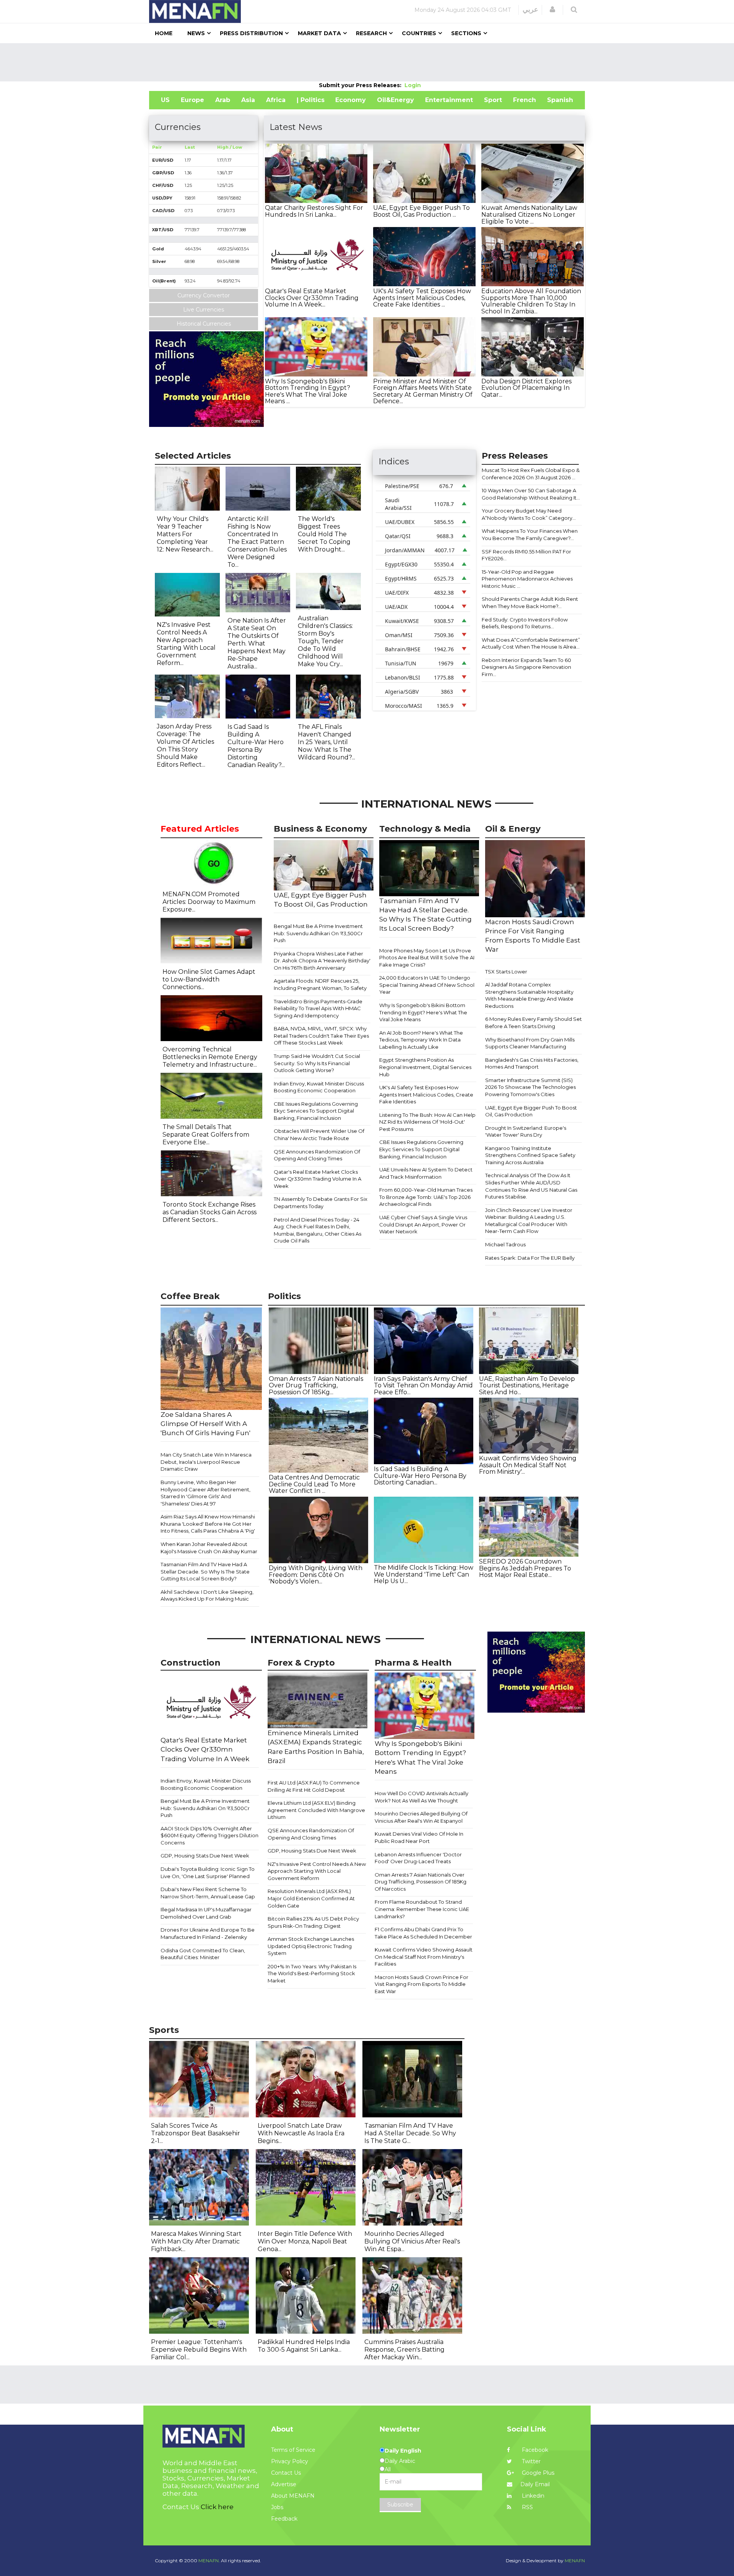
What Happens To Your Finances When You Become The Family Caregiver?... (530, 535)
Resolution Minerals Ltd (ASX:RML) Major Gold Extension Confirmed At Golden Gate (311, 1898)
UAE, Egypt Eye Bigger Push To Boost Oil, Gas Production (531, 1111)
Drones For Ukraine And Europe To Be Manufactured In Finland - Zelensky (208, 1933)
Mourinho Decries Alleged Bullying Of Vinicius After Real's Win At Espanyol (421, 1817)
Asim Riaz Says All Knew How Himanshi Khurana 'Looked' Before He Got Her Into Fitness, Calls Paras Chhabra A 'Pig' (208, 1524)
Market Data (319, 33)
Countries (419, 33)
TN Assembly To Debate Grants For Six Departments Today (321, 1203)
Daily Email (535, 2484)
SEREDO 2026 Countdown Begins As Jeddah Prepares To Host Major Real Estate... (525, 1568)
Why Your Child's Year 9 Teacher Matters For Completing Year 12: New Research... (185, 534)
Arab (223, 100)
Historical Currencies (204, 324)
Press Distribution (251, 33)
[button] (552, 10)
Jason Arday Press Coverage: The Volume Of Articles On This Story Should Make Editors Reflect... (185, 745)
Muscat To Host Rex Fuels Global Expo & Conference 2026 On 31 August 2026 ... (531, 474)
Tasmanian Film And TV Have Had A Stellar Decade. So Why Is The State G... (410, 2133)
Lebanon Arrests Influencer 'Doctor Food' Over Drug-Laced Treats (418, 1858)
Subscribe (400, 2505)
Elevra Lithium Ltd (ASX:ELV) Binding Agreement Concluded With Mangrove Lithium (316, 1810)
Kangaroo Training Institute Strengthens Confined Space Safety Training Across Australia (530, 1155)
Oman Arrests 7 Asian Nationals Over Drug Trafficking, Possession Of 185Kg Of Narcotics (421, 1882)
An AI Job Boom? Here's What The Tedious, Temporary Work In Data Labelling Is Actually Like (421, 1040)
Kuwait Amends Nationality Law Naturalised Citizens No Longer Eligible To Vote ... (529, 214)
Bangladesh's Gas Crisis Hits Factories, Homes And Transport (532, 1063)
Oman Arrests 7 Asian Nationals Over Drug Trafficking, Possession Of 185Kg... (316, 1385)
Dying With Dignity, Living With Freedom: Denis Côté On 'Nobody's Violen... (316, 1575)
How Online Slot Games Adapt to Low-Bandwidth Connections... (209, 979)
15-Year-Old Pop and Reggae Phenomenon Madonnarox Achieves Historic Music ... (527, 579)
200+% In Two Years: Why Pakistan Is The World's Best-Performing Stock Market (312, 1973)
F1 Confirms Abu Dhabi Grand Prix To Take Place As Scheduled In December (423, 1933)
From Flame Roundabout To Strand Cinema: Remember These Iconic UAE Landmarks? (422, 1909)
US (165, 100)
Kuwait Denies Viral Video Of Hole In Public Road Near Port (419, 1837)
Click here (217, 2507)
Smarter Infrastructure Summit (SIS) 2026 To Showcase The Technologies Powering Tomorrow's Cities (530, 1087)
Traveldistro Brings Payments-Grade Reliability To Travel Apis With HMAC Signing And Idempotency (318, 1008)
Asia (248, 100)
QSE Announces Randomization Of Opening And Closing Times (317, 1155)
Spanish (560, 100)
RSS (527, 2507)
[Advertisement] (367, 62)
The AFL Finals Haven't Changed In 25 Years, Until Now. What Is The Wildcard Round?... (326, 742)
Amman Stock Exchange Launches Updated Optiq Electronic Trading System (311, 1946)
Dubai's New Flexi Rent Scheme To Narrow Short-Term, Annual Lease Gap (208, 1893)
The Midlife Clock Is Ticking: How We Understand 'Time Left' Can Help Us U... (424, 1574)
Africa (276, 100)
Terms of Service (293, 2450)
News (196, 33)
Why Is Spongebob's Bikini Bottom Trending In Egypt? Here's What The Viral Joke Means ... (308, 391)
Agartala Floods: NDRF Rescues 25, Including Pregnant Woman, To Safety (320, 984)
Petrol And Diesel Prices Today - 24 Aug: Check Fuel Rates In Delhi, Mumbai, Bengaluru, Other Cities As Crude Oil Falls (317, 1230)
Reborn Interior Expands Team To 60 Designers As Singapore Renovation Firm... (526, 667)
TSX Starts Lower (506, 972)
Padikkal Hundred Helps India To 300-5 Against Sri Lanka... (304, 2346)
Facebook (534, 2450)
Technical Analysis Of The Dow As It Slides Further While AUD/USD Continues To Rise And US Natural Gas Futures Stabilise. (531, 1186)
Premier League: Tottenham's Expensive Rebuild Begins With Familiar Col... (199, 2350)
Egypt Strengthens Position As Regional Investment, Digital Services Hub (425, 1067)
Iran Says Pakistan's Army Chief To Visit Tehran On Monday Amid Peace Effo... (423, 1385)
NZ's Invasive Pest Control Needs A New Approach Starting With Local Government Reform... (186, 644)
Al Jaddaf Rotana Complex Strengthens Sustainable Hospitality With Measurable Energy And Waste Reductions (529, 995)
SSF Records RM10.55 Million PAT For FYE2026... (526, 555)
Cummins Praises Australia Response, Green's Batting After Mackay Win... (404, 2350)
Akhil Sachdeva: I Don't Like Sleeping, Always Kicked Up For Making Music (207, 1595)
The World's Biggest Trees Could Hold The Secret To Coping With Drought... (324, 534)
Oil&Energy (395, 100)
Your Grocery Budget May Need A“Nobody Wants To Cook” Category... (529, 514)
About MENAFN (293, 2496)
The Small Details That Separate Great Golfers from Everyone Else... (206, 1135)
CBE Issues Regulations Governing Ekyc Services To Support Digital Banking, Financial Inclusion (316, 1111)
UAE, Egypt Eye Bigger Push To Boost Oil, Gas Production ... (421, 211)
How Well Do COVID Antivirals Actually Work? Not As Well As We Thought (421, 1797)
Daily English (403, 2451)
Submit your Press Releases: (362, 85)
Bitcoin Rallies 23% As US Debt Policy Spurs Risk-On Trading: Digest (313, 1922)
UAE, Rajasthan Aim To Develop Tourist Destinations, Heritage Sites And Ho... (527, 1385)
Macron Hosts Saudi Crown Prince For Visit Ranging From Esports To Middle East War (421, 1984)
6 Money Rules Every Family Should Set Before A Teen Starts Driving (533, 1023)
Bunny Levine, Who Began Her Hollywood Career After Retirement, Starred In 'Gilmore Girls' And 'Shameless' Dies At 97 (205, 1493)
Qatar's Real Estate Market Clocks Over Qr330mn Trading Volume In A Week (317, 1179)
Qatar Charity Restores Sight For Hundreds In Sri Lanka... (314, 211)
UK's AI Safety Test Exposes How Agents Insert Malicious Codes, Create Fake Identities (426, 1094)
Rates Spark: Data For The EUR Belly (530, 1258)
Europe (192, 100)
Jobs (277, 2507)
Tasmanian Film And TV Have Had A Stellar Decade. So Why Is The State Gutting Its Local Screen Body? (205, 1571)
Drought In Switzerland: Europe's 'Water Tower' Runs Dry (526, 1131)
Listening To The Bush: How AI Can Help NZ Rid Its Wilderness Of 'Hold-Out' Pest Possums (427, 1122)
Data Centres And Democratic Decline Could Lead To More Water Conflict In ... (314, 1484)
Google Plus (537, 2473)
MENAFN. (209, 2561)
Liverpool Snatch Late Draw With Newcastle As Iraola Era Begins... (301, 2133)
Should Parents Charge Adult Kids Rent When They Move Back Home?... (530, 603)
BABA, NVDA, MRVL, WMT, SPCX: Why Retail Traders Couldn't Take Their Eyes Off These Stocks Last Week (321, 1036)
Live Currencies (204, 310)
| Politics (311, 100)
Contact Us (286, 2473)
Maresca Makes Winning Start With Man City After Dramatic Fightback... (196, 2241)
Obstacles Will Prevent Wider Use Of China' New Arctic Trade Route (319, 1135)
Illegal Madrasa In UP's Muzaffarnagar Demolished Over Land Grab (206, 1913)
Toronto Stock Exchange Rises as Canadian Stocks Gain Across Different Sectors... (209, 1212)
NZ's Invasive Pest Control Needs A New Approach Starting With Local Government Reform (317, 1871)
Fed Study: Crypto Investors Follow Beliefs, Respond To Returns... (525, 623)
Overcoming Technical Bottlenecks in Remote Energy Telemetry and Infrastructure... (210, 1057)
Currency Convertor (204, 295)
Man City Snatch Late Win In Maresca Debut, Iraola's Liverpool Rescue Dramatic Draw (206, 1462)
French (525, 100)
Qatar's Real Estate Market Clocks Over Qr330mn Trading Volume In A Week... (312, 298)
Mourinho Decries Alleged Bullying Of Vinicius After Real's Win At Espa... (412, 2241)
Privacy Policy (290, 2461)
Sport (493, 100)
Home (164, 33)
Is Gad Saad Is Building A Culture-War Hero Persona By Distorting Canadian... (420, 1476)
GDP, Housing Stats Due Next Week (205, 1856)
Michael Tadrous (505, 1244)
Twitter (530, 2461)
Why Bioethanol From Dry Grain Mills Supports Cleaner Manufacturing (530, 1043)
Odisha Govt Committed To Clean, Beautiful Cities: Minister (203, 1954)
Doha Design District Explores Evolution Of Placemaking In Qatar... (526, 388)
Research (371, 33)
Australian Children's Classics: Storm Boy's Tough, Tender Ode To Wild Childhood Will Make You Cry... (325, 641)
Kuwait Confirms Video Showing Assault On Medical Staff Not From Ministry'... (528, 1465)
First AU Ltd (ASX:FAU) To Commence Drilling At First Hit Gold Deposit (314, 1786)
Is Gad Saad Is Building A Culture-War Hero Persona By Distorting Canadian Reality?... (256, 746)
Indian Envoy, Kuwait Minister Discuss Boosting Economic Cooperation (319, 1087)
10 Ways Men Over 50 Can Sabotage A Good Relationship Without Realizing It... (531, 494)
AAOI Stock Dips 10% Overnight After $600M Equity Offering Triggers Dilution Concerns (209, 1835)
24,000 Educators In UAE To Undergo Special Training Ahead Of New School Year (427, 985)
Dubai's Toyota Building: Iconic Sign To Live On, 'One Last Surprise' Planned (208, 1873)
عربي (530, 10)
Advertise (284, 2484)
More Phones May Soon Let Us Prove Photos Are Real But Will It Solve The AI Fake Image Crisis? (427, 958)
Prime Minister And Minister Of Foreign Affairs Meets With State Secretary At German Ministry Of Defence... (423, 391)
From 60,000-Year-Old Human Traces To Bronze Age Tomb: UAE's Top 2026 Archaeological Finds (426, 1197)
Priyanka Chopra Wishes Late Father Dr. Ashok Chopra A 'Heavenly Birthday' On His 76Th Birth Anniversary (322, 961)
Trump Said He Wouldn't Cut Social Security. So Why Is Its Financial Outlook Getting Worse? (317, 1063)
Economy (351, 100)
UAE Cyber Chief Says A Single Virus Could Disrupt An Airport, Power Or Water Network (423, 1224)
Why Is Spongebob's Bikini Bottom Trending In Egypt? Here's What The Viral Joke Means (423, 1012)
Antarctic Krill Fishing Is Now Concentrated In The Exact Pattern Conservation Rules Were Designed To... (257, 542)
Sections (466, 33)
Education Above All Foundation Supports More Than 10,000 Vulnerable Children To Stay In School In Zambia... (531, 301)
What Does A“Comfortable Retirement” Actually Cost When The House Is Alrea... (531, 643)
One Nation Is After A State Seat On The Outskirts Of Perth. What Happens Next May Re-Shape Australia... (257, 643)
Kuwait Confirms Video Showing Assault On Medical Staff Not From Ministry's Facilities (424, 1957)
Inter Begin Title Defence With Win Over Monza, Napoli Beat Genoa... (305, 2241)
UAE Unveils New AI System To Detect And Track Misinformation (426, 1173)
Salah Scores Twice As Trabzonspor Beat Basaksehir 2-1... (196, 2133)
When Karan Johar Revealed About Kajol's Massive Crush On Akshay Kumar (209, 1548)
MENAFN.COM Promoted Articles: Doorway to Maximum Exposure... (209, 902)
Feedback (284, 2519)
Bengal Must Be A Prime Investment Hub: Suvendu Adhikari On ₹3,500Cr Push (318, 933)
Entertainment (449, 100)
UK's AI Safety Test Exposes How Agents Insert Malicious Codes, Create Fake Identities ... (422, 298)
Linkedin (532, 2496)
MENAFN (575, 2561)
